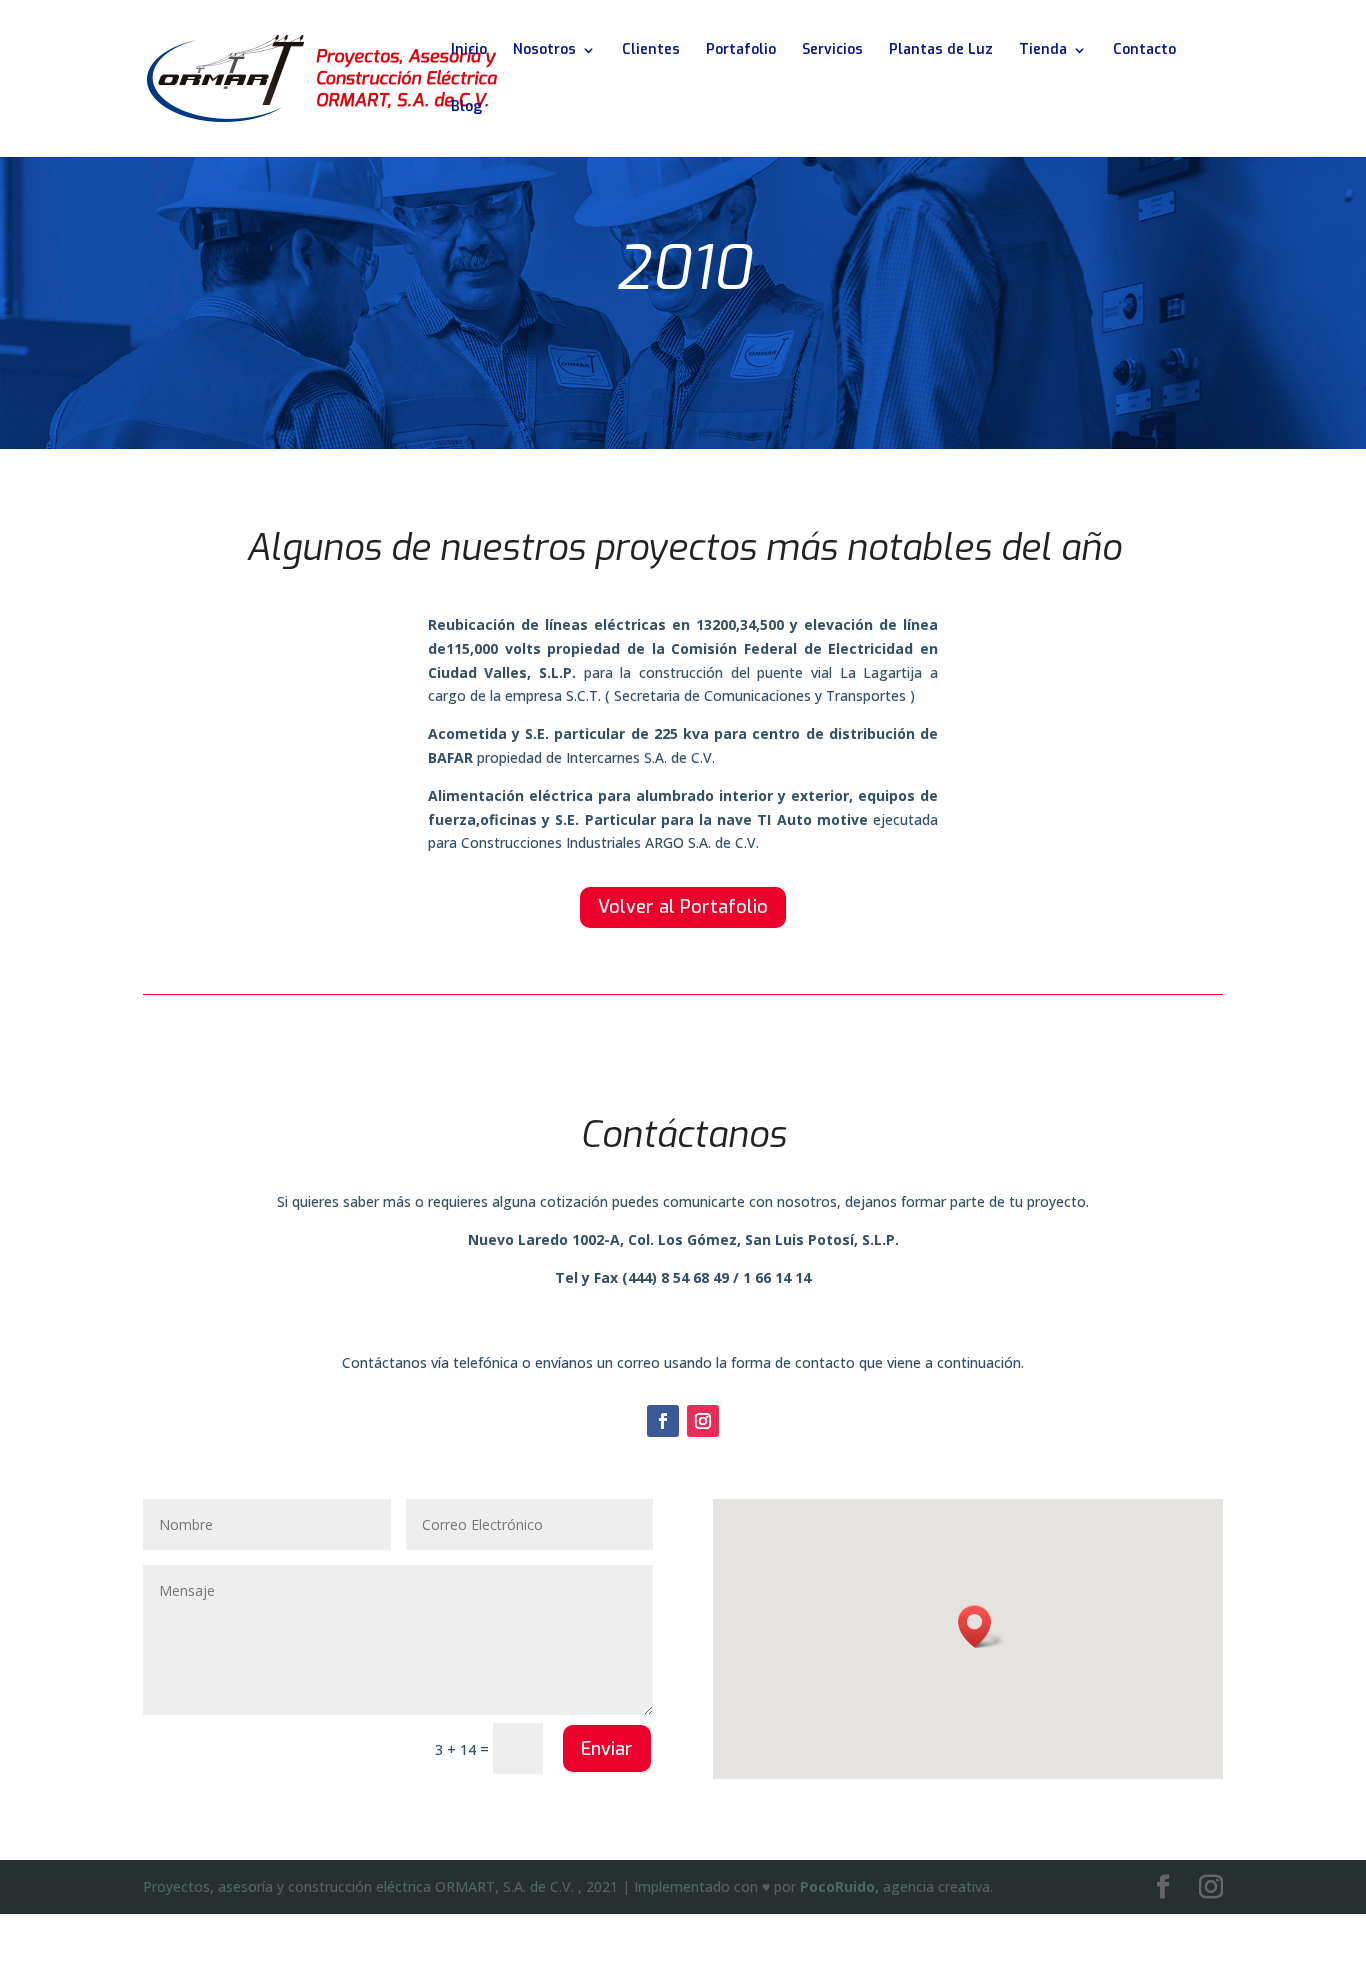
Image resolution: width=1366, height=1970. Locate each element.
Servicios (832, 51)
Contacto (1144, 51)
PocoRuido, (839, 1886)
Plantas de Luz (941, 51)
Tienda (1043, 51)
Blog (466, 108)
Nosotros (544, 51)
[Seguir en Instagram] (703, 1421)
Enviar (607, 1749)
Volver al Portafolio (683, 907)
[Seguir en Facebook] (663, 1421)
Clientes (651, 51)
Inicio (469, 51)
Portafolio (741, 51)
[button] (981, 1626)
